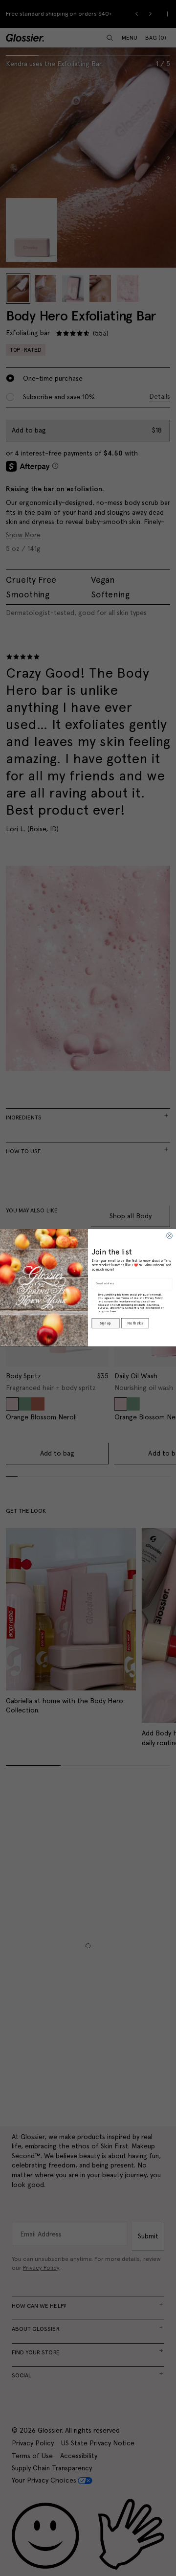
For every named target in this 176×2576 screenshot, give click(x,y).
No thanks (135, 1323)
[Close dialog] (170, 1236)
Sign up (105, 1323)
